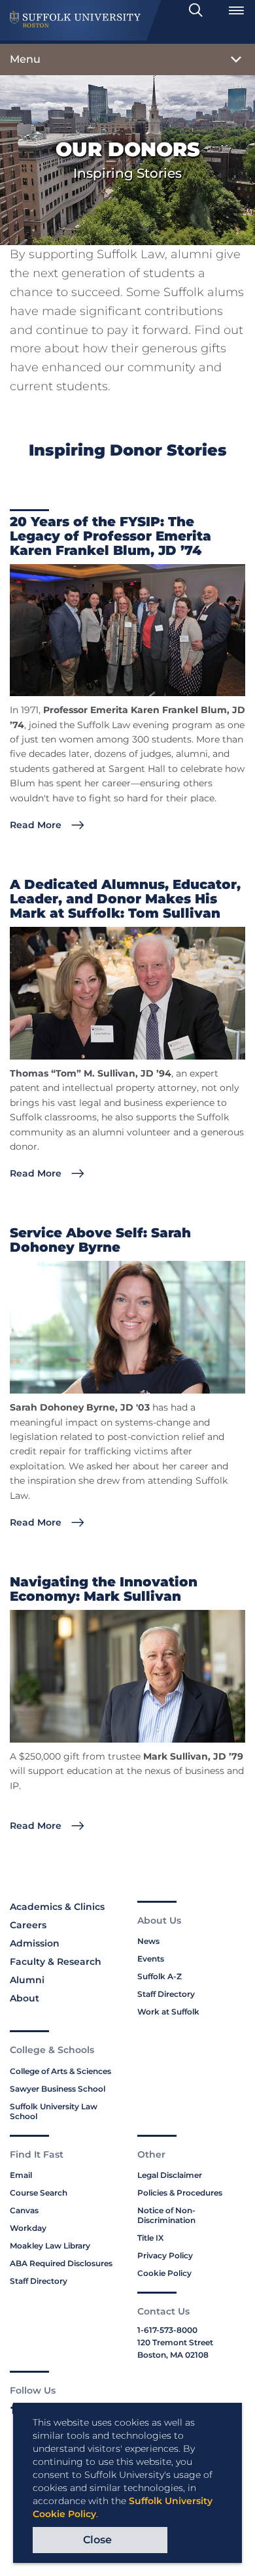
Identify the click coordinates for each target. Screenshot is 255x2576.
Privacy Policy (165, 2255)
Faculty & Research (56, 1962)
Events (151, 1959)
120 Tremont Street (175, 2342)
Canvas (24, 2210)
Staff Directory (166, 1994)
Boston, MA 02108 (173, 2355)
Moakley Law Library (50, 2246)
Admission (35, 1943)
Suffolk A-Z (160, 1976)
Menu (25, 59)
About (25, 1998)
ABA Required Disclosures (61, 2263)
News (148, 1941)
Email (21, 2175)
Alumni (27, 1980)
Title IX (150, 2238)
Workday (28, 2228)
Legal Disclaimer (170, 2175)
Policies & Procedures (180, 2193)
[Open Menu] (236, 10)
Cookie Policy (164, 2273)
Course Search (39, 2193)
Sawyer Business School (58, 2089)
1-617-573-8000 (167, 2330)
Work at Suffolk (168, 2012)
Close (97, 2540)
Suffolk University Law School (54, 2111)
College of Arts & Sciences (60, 2071)
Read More (36, 825)
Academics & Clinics (57, 1907)
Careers (28, 1925)
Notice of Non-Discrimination (166, 2215)
